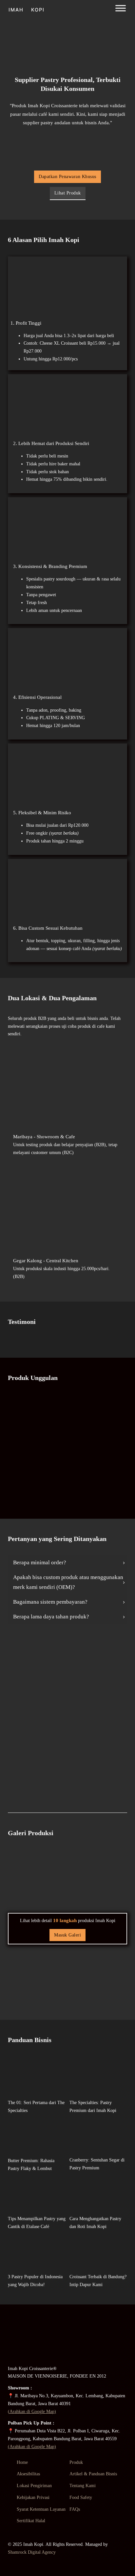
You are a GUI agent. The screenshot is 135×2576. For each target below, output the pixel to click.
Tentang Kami (83, 2486)
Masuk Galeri (67, 1935)
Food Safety (81, 2497)
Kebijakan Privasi (33, 2497)
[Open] (121, 8)
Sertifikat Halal (31, 2521)
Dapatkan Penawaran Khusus (67, 177)
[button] (67, 1563)
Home (22, 2462)
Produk (76, 2462)
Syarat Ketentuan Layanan (41, 2509)
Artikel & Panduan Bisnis (93, 2474)
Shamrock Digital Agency (32, 2552)
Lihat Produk (68, 193)
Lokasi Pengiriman (34, 2486)
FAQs (75, 2509)
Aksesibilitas (28, 2474)
